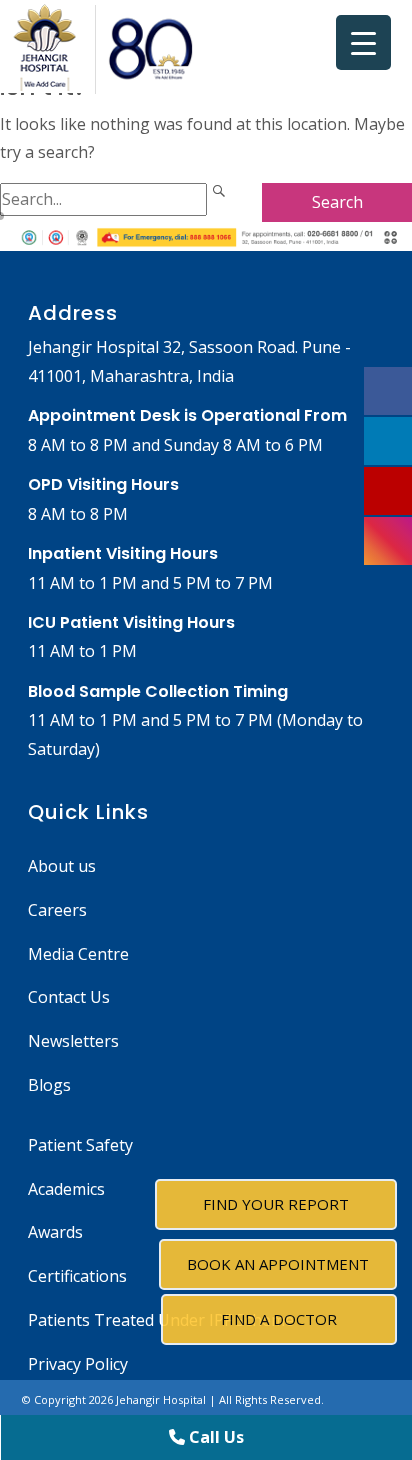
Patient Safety (80, 1145)
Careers (57, 910)
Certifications (77, 1276)
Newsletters (73, 1041)
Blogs (49, 1085)
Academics (66, 1189)
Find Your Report (276, 1204)
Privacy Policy (78, 1364)
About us (62, 866)
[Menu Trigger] (363, 42)
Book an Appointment (278, 1264)
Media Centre (78, 954)
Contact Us (69, 997)
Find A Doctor (279, 1319)
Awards (55, 1232)
